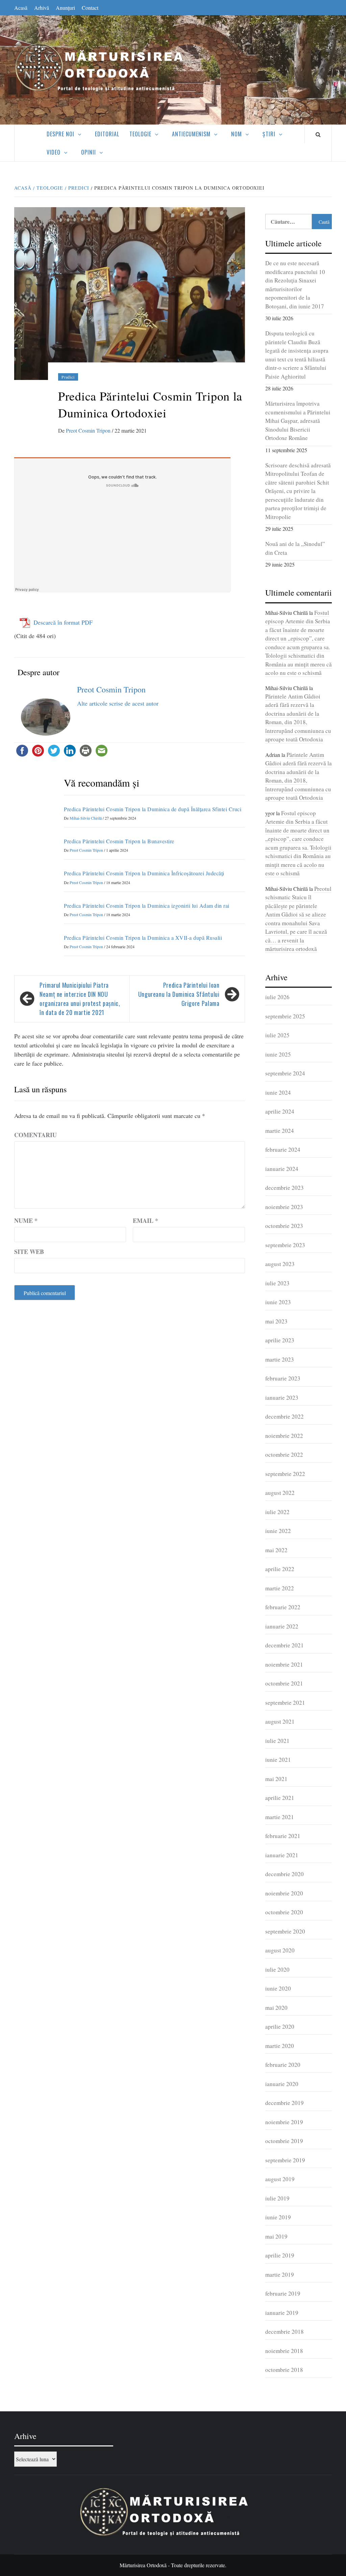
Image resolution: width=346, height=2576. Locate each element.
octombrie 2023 (284, 1226)
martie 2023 (280, 1359)
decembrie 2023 (285, 1188)
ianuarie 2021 (282, 1855)
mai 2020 (276, 2008)
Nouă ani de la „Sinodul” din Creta (295, 548)
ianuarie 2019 (282, 2313)
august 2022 (280, 1493)
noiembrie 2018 (284, 2351)
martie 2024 (280, 1131)
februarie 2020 (283, 2065)
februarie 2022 (283, 1607)
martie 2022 (280, 1588)
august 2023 (280, 1264)
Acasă (21, 8)
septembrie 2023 (285, 1245)
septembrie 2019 (285, 2160)
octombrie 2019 (284, 2141)
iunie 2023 (278, 1302)
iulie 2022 (277, 1512)
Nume (26, 1221)
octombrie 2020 (284, 1912)
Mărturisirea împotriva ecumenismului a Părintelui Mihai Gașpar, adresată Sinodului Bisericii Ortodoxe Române (298, 421)
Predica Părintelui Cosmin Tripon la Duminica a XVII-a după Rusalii (143, 938)
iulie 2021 (277, 1741)
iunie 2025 (278, 1054)
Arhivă (42, 8)
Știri (269, 134)
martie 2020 (280, 2046)
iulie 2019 (277, 2198)
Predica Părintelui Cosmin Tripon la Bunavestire (119, 841)
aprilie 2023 (280, 1340)
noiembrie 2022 (284, 1436)
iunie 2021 (278, 1760)
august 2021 (280, 1721)
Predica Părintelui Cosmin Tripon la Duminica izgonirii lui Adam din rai (147, 906)
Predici (68, 377)
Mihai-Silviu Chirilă (86, 818)
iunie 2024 (278, 1092)
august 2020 (280, 1950)
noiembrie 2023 (284, 1207)
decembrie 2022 (285, 1416)
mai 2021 (276, 1779)
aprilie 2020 (280, 2026)
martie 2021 (280, 1817)
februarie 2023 (283, 1378)
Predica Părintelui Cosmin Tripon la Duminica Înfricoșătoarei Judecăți (144, 873)
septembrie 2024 (285, 1073)
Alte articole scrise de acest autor (118, 703)
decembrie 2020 (285, 1874)
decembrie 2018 (285, 2332)
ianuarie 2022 (282, 1626)
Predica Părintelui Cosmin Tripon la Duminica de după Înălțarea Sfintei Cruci (153, 809)
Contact (90, 8)
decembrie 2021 (285, 1645)
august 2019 (280, 2179)
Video (54, 152)
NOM (237, 134)
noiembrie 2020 (284, 1893)
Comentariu (35, 1135)
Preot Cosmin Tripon (89, 430)
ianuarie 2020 (282, 2084)
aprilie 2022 (280, 1569)
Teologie (140, 134)
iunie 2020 (278, 1988)
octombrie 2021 (284, 1683)
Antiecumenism (191, 134)
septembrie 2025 (285, 1016)
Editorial (107, 134)
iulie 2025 (277, 1035)
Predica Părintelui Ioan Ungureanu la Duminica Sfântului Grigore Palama (179, 994)
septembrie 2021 (285, 1703)
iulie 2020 (277, 1969)
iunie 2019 (278, 2217)
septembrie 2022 (285, 1474)
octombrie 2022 (284, 1455)
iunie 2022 (278, 1531)
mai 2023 (276, 1321)
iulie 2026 (277, 997)
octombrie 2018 (284, 2370)
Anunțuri (65, 8)
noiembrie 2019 (284, 2122)
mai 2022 (276, 1550)
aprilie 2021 (280, 1798)
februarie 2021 (283, 1836)
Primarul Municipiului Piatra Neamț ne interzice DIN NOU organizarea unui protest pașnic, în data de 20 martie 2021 (80, 999)
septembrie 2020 (285, 1931)
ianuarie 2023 (282, 1397)
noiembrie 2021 (284, 1664)
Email (145, 1221)
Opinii (89, 152)
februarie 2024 (283, 1149)
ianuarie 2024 (282, 1169)
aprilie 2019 (280, 2255)
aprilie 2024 (280, 1111)
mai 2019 (276, 2236)
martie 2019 (280, 2274)
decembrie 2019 (285, 2103)
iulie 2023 (277, 1283)
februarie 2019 (283, 2293)
